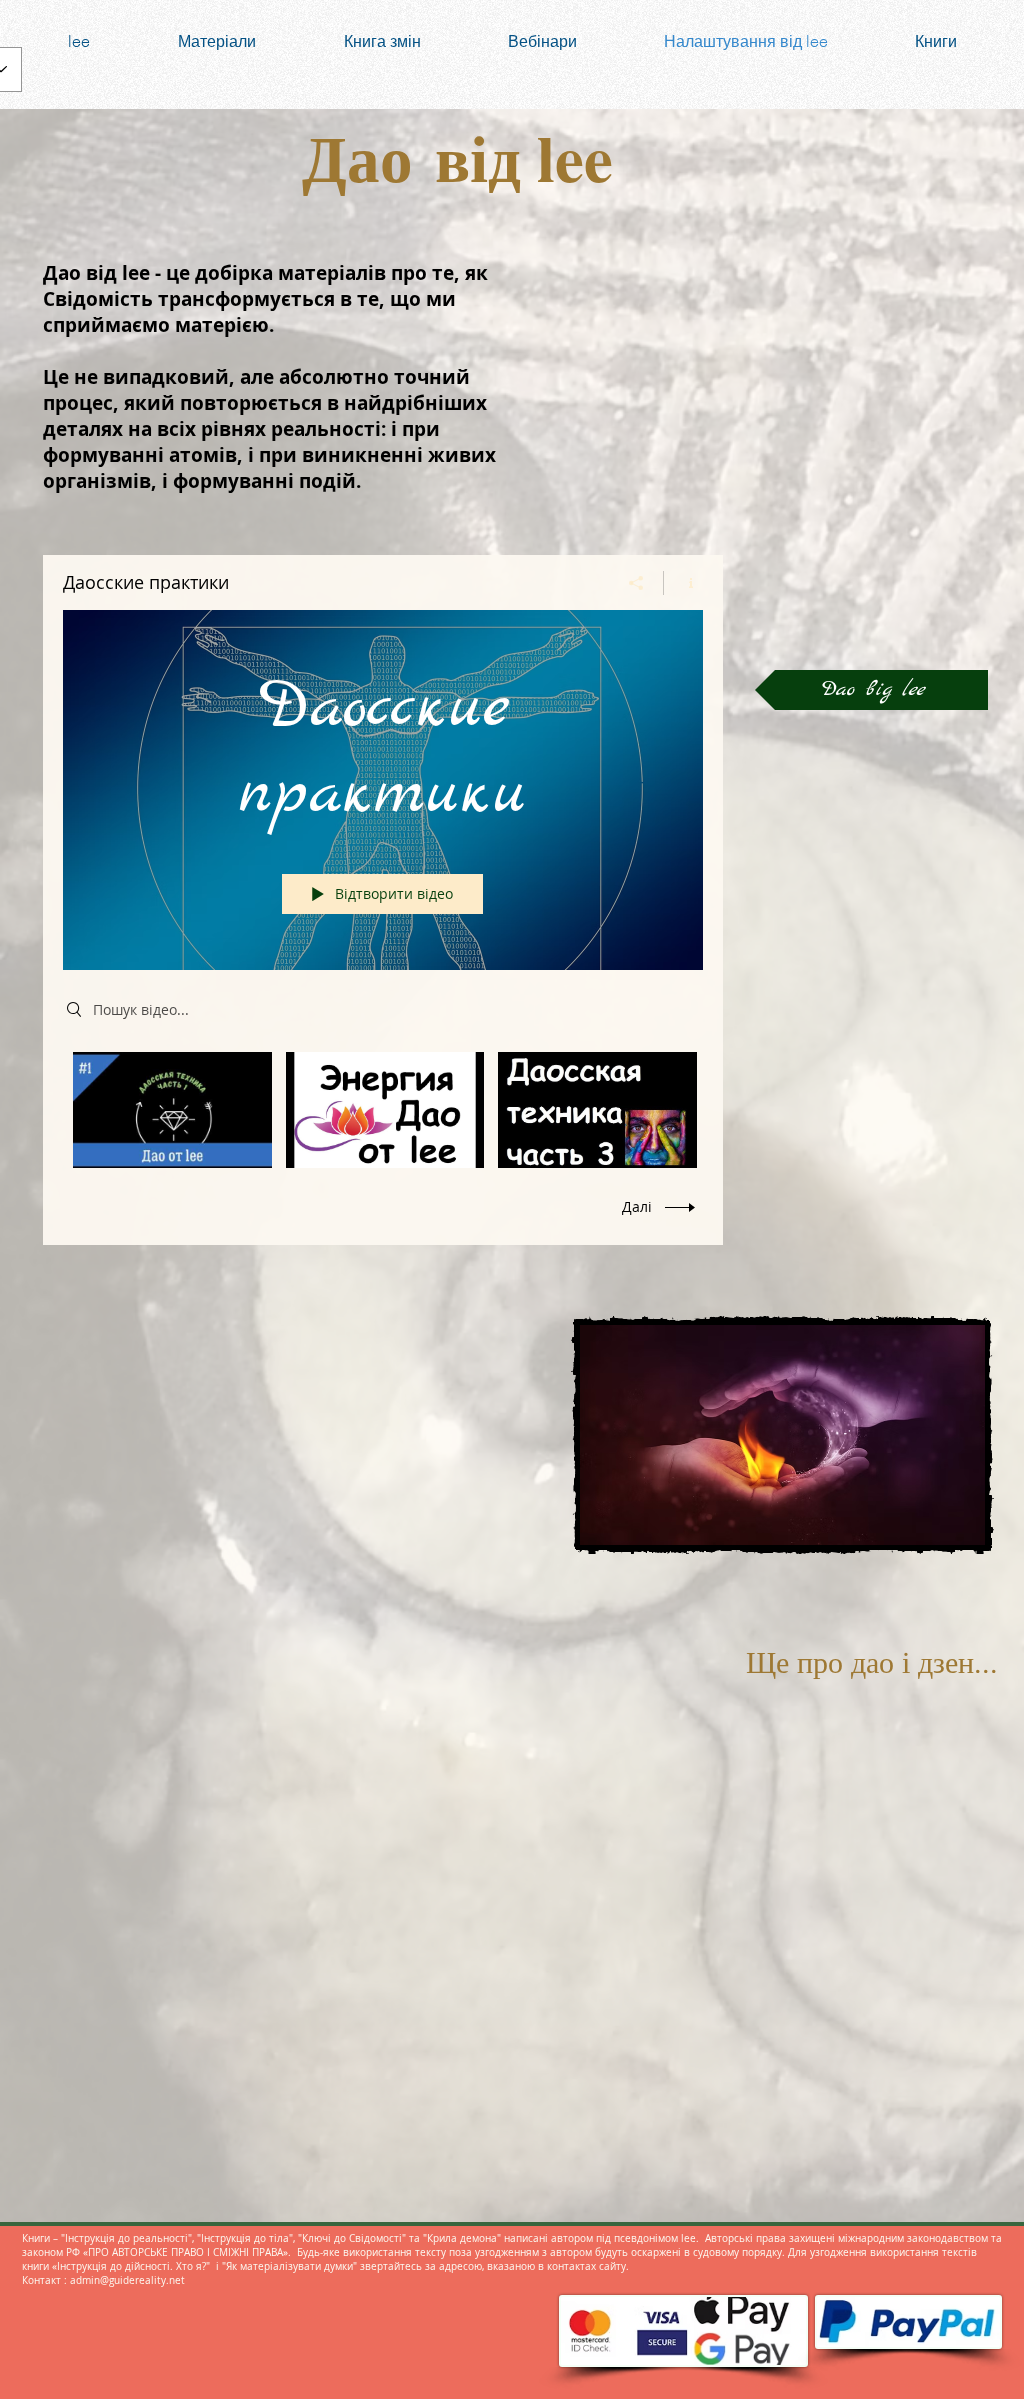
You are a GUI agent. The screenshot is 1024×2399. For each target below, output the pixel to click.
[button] (871, 690)
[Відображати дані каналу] (683, 583)
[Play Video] (172, 1110)
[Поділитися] (636, 583)
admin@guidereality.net (127, 2280)
